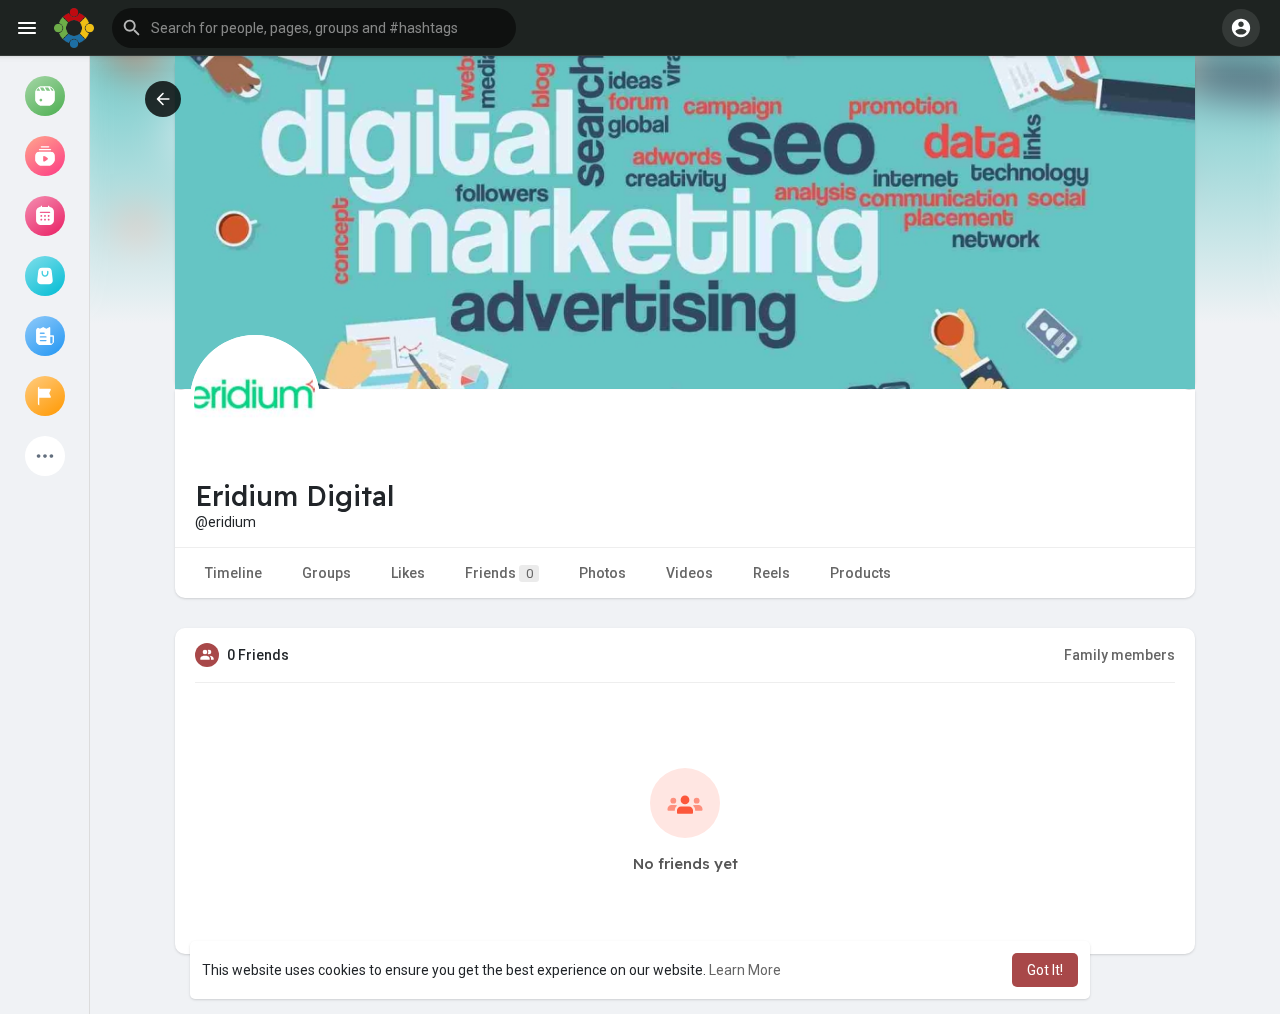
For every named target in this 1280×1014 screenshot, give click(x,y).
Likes (408, 573)
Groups (326, 573)
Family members (1119, 655)
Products (860, 573)
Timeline (233, 573)
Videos (689, 573)
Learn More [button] (745, 970)
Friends (499, 573)
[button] (314, 28)
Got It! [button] (1045, 970)
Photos (602, 573)
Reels (771, 573)
